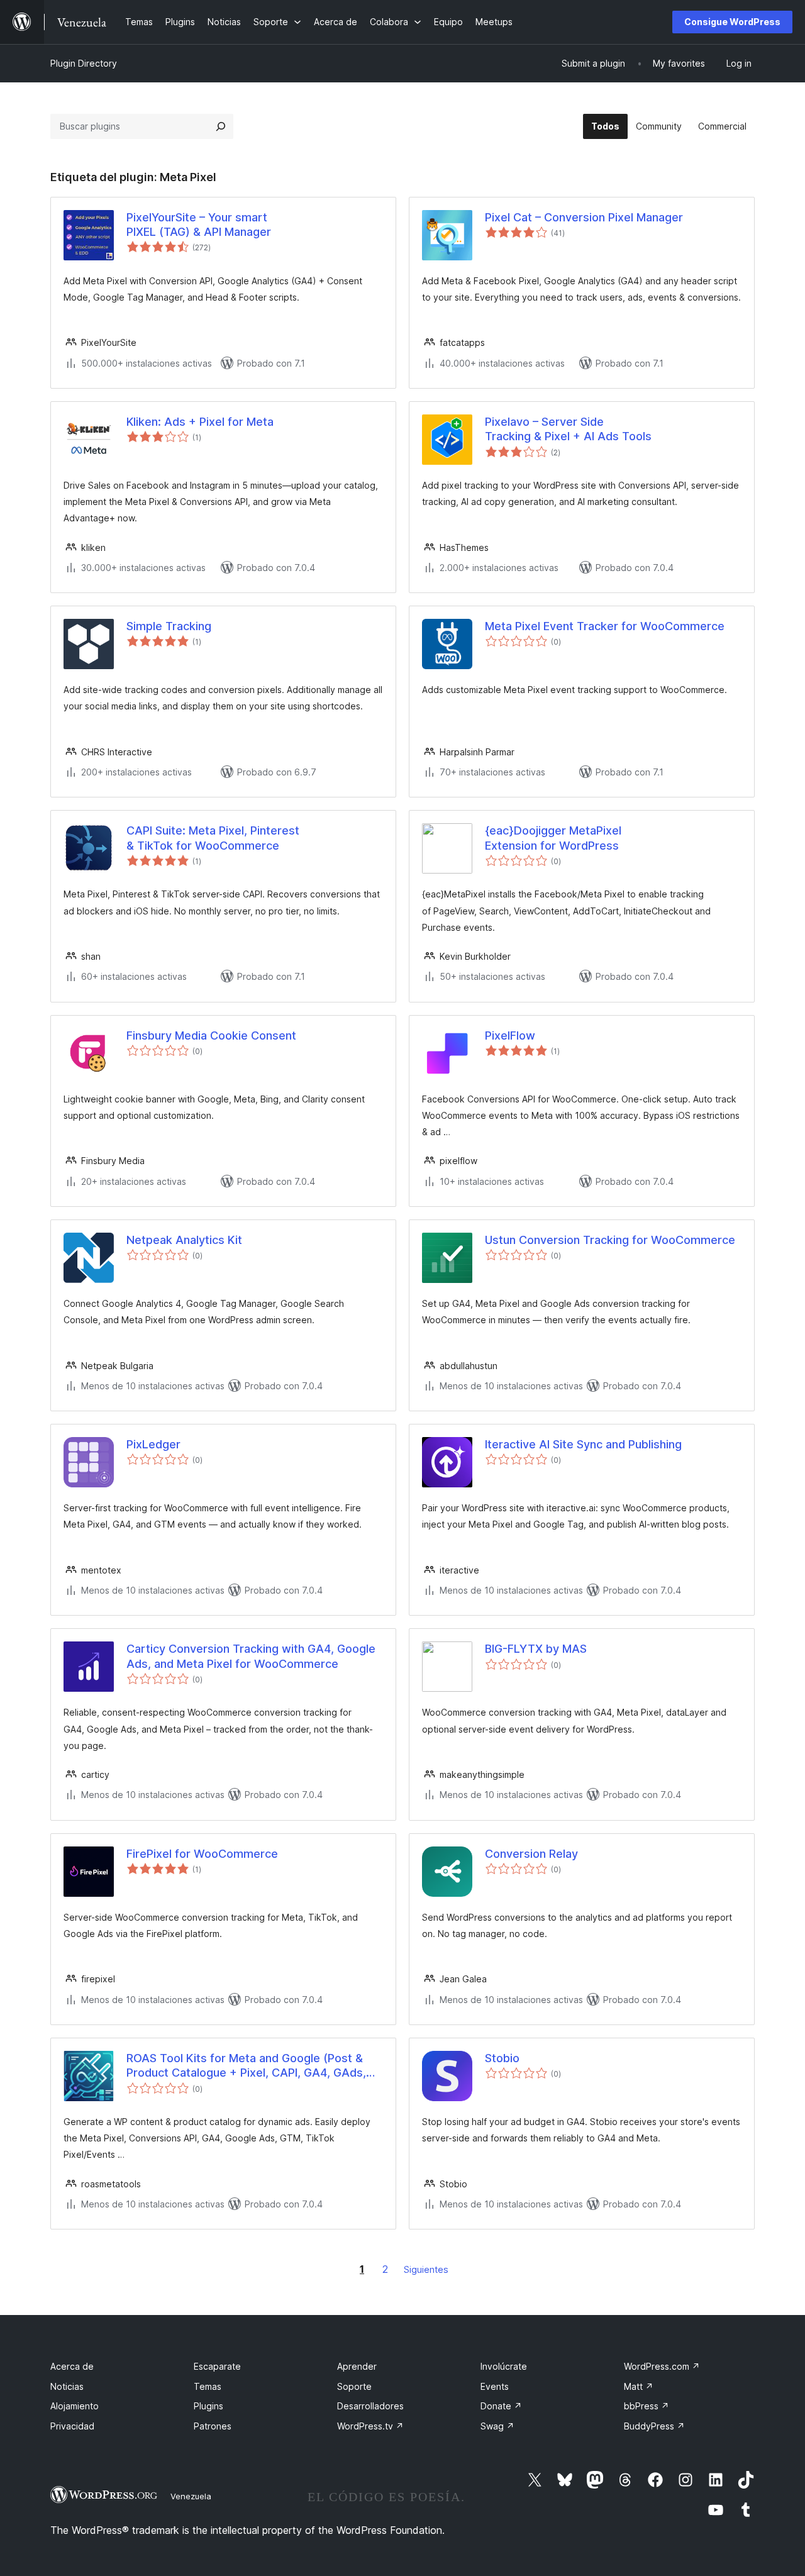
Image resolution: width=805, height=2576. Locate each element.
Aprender (357, 2366)
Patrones (213, 2426)
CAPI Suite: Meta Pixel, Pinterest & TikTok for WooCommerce (213, 838)
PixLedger (153, 1444)
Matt (639, 2386)
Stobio (502, 2058)
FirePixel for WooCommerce (202, 1854)
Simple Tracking (169, 626)
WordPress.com (662, 2366)
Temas (208, 2386)
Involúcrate (504, 2366)
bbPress (647, 2406)
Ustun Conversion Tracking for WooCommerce (610, 1240)
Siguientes (426, 2269)
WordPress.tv (370, 2426)
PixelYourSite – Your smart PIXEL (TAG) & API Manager (199, 225)
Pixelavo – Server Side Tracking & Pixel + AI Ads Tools (568, 429)
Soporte (354, 2386)
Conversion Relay (531, 1854)
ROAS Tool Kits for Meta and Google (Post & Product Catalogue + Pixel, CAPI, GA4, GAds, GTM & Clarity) (246, 2066)
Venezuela (191, 2496)
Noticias (67, 2386)
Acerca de (72, 2366)
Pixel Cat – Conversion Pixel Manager (584, 217)
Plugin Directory (84, 63)
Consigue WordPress (732, 22)
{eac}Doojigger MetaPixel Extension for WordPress (553, 838)
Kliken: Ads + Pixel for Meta (200, 422)
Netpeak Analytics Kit (184, 1240)
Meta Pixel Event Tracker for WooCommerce (605, 626)
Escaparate (217, 2366)
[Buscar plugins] (221, 126)
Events (495, 2386)
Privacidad (72, 2426)
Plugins (208, 2406)
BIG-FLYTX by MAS (536, 1649)
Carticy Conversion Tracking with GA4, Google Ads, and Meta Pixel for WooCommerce (251, 1656)
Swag (497, 2426)
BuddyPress (654, 2426)
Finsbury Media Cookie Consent (211, 1035)
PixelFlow (510, 1035)
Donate (501, 2406)
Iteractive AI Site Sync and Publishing (583, 1444)
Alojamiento (75, 2406)
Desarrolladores (370, 2406)
